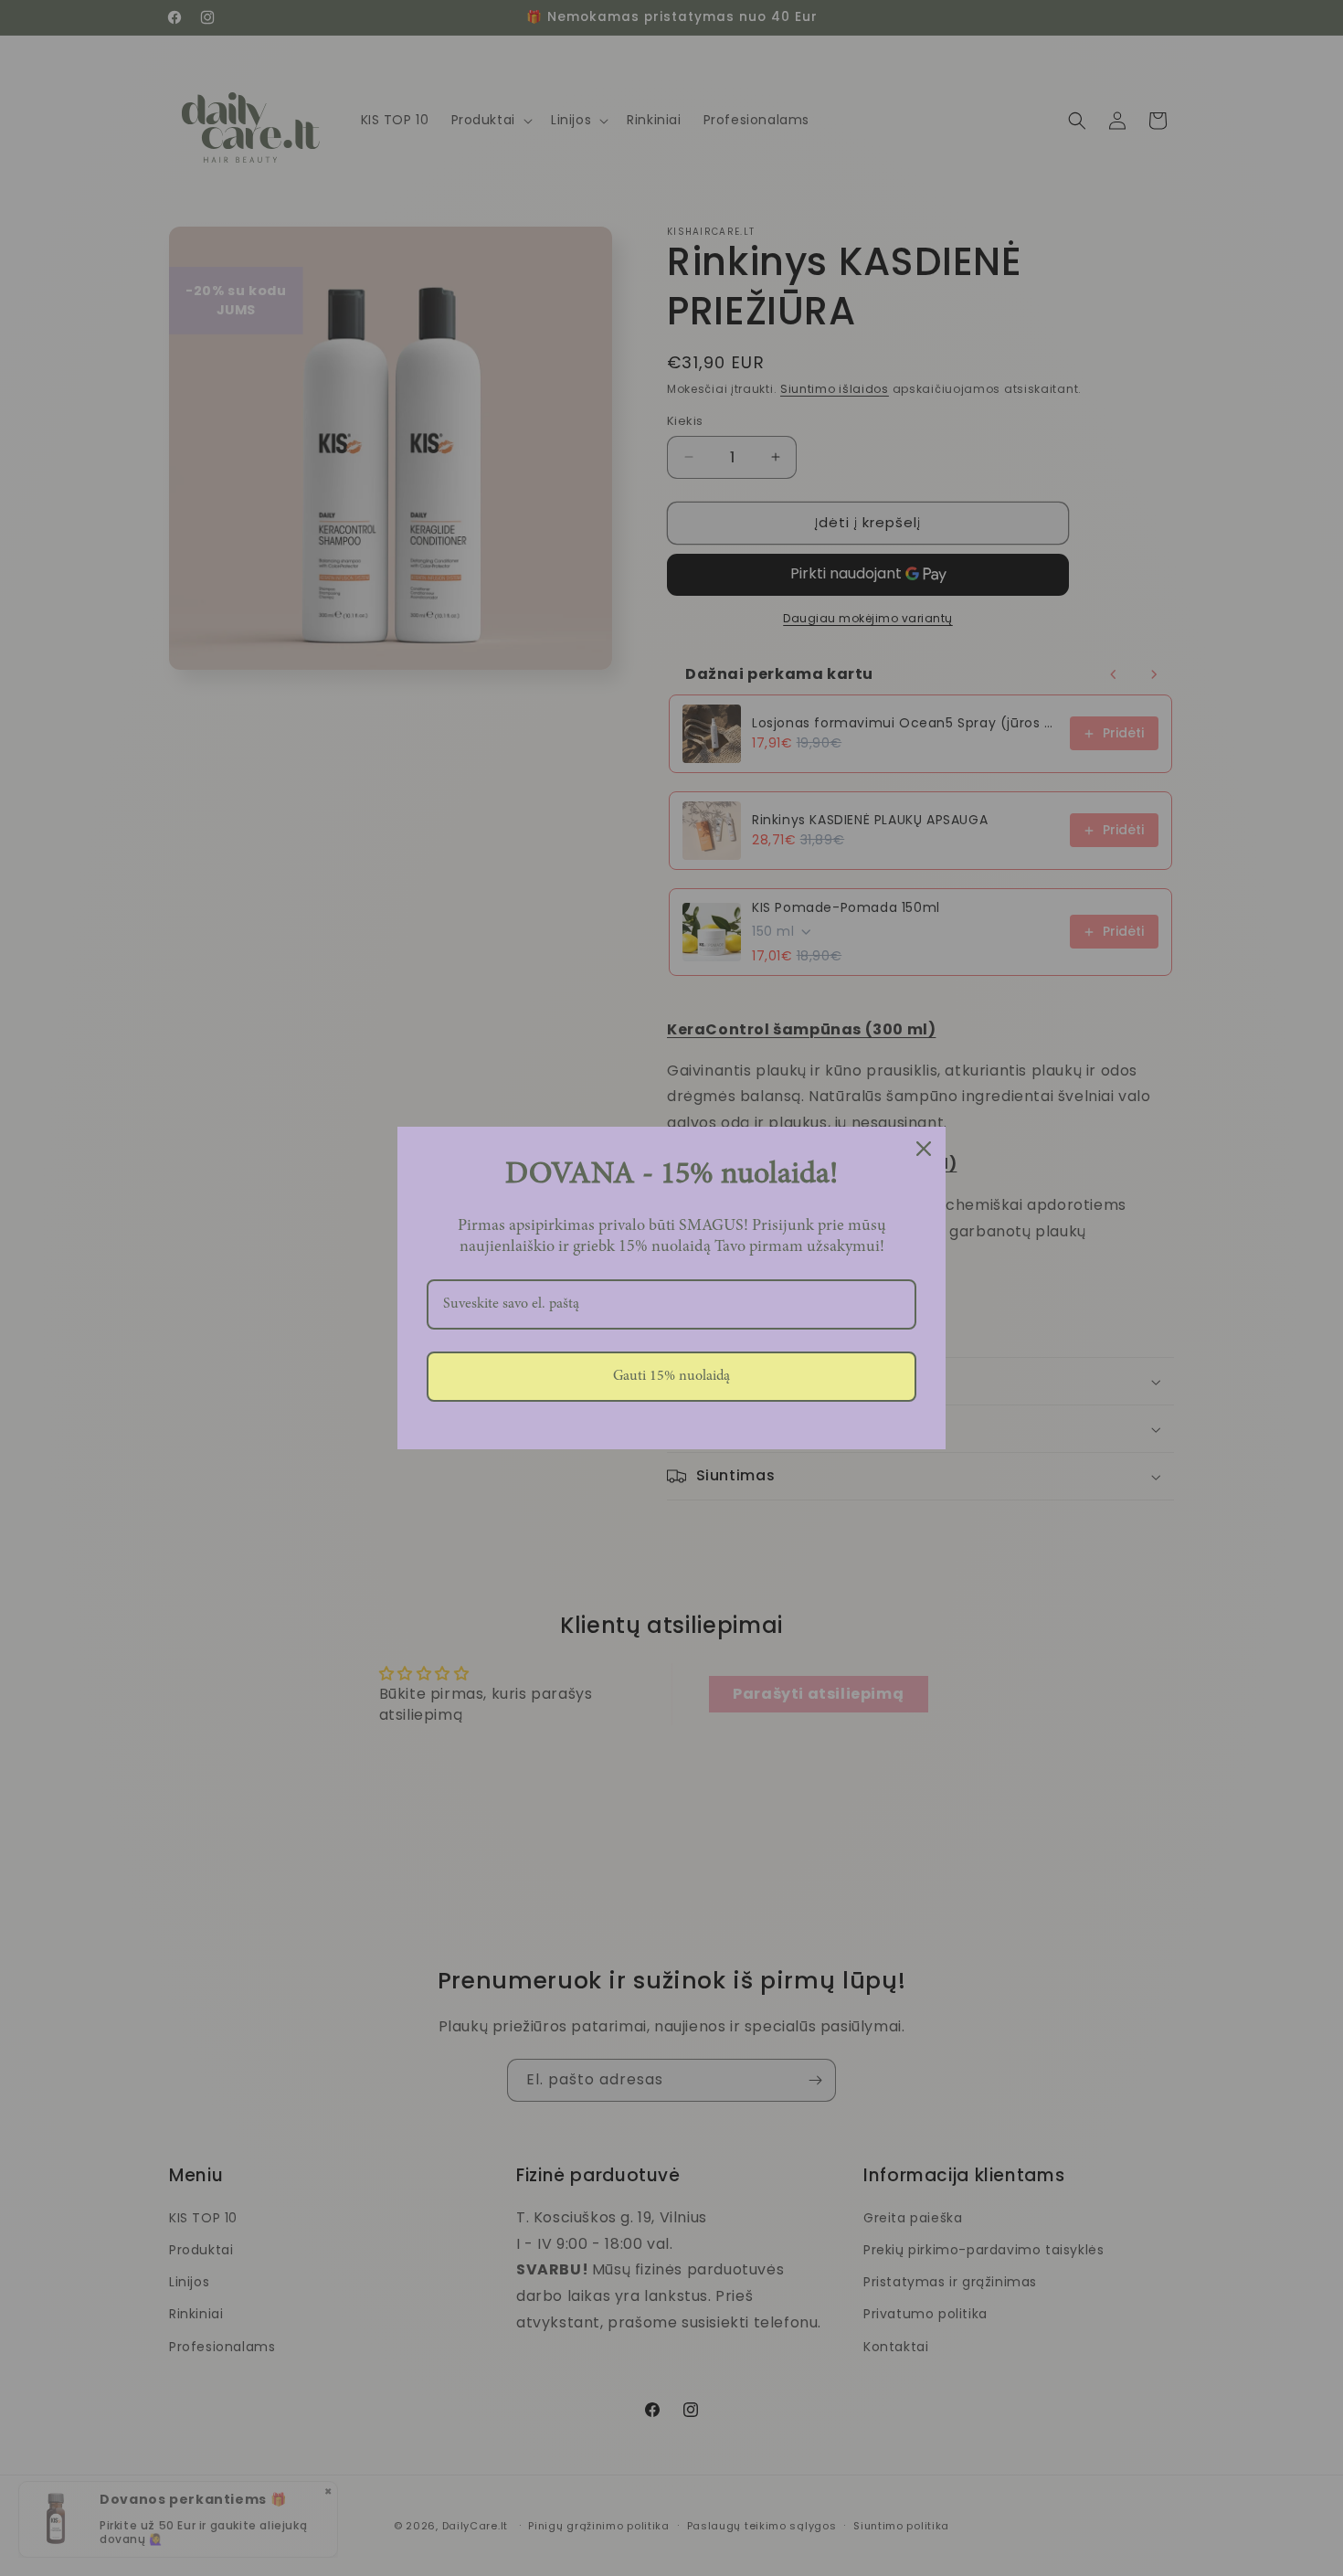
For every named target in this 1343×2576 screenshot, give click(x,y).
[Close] (924, 1149)
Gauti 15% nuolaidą (671, 1376)
